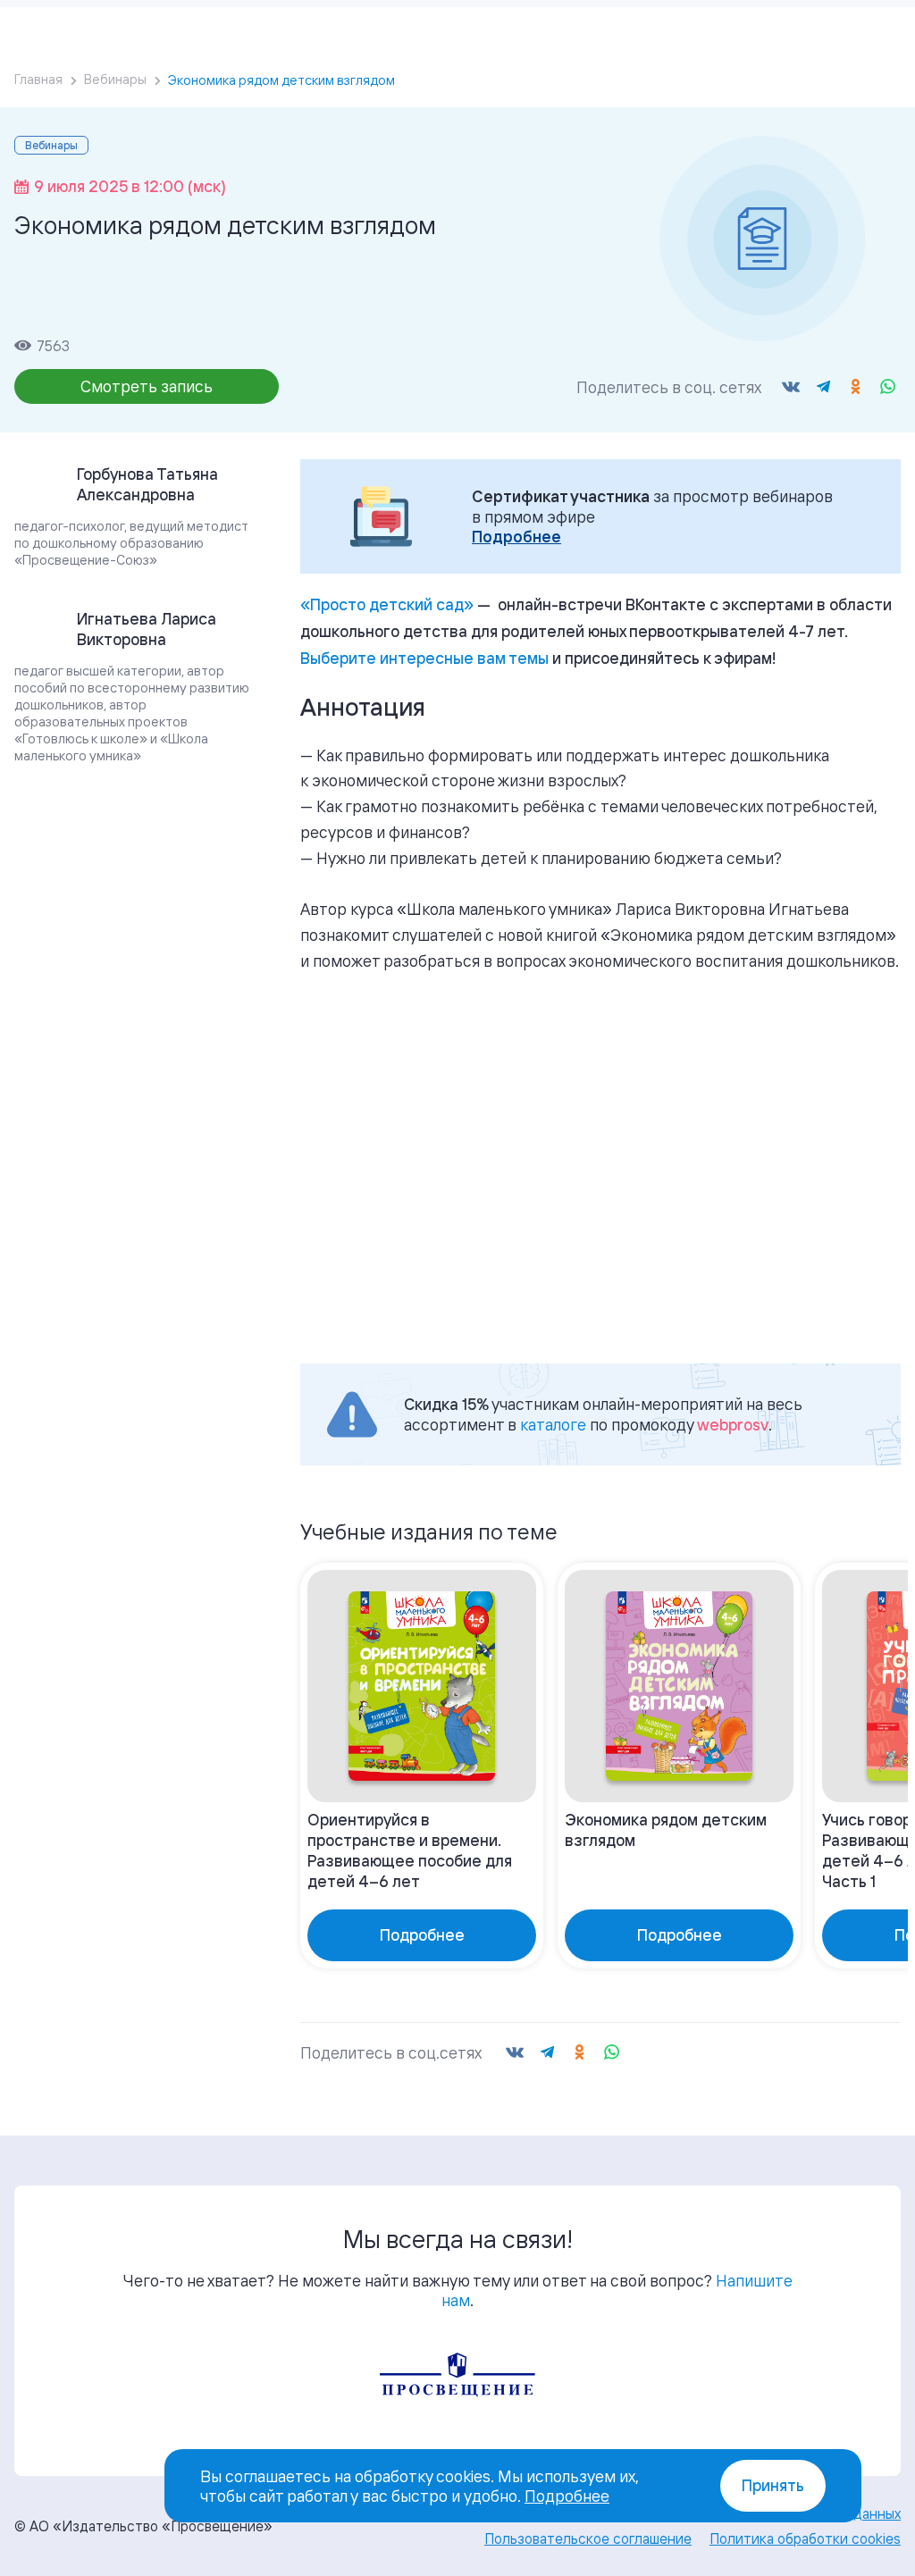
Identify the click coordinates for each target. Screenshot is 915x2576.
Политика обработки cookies (805, 2538)
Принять (773, 2485)
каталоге (553, 1424)
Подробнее (516, 537)
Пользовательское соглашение (588, 2538)
